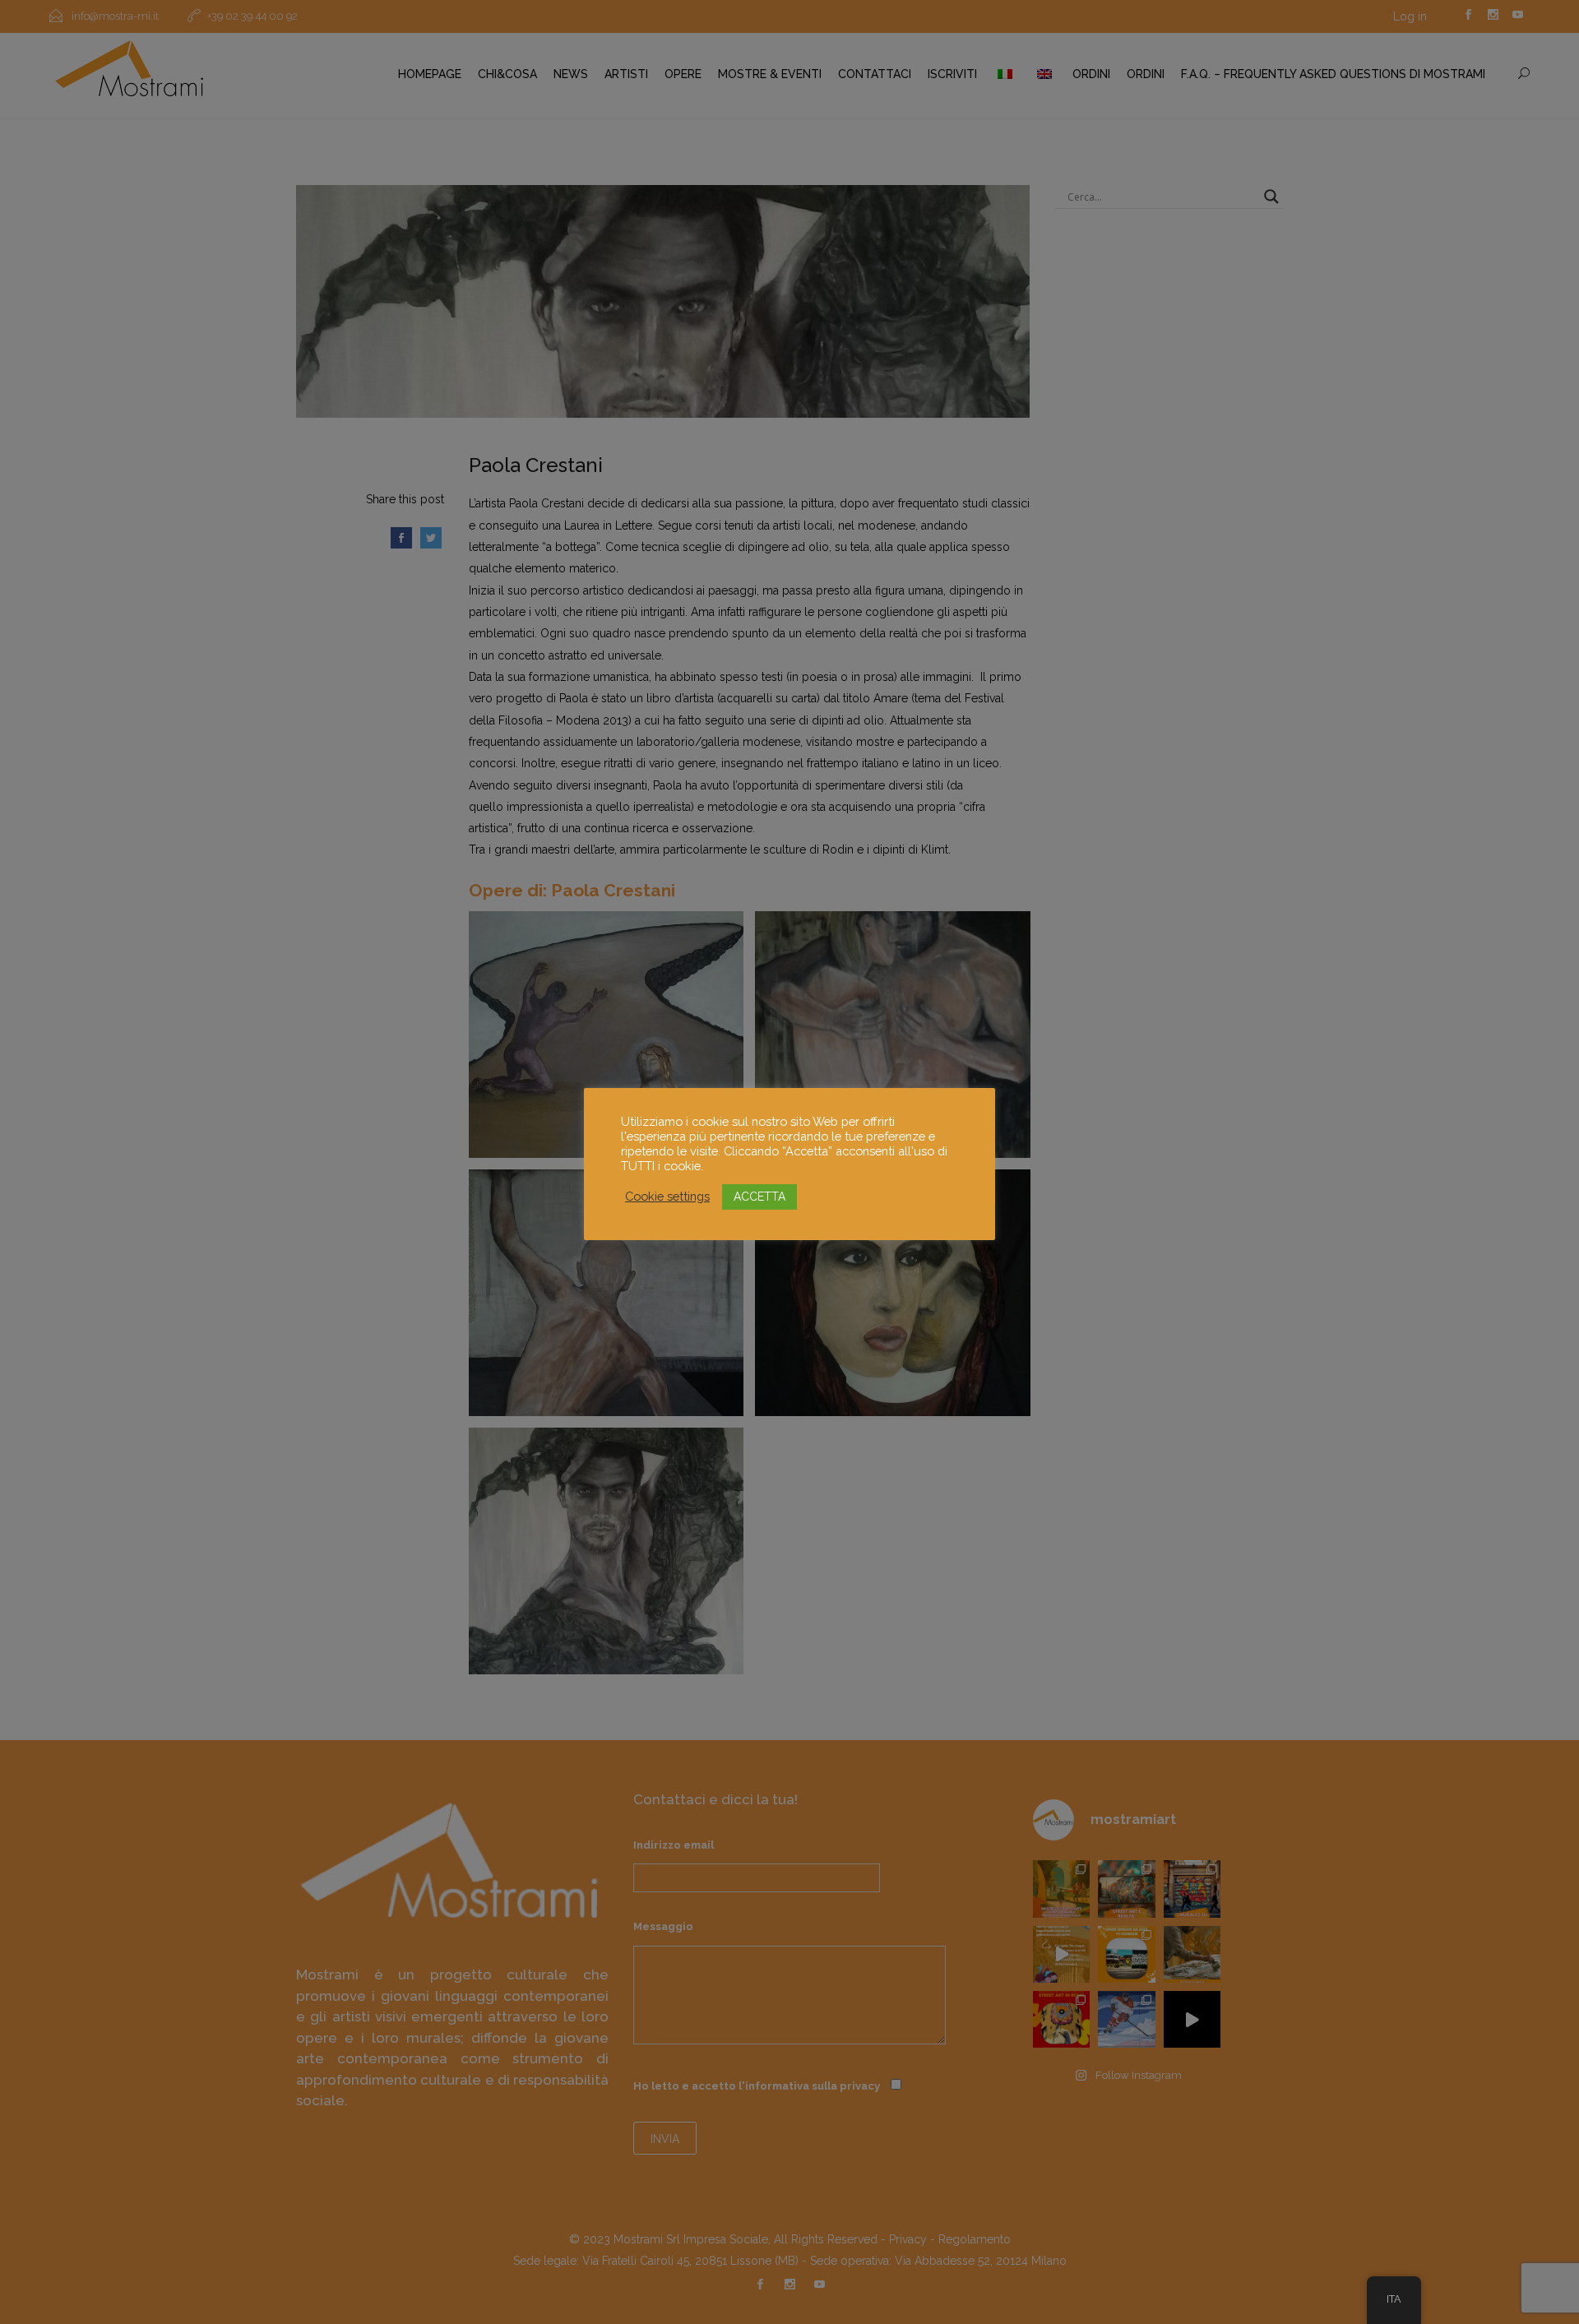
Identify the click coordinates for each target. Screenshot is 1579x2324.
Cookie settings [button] (667, 1196)
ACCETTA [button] (759, 1197)
